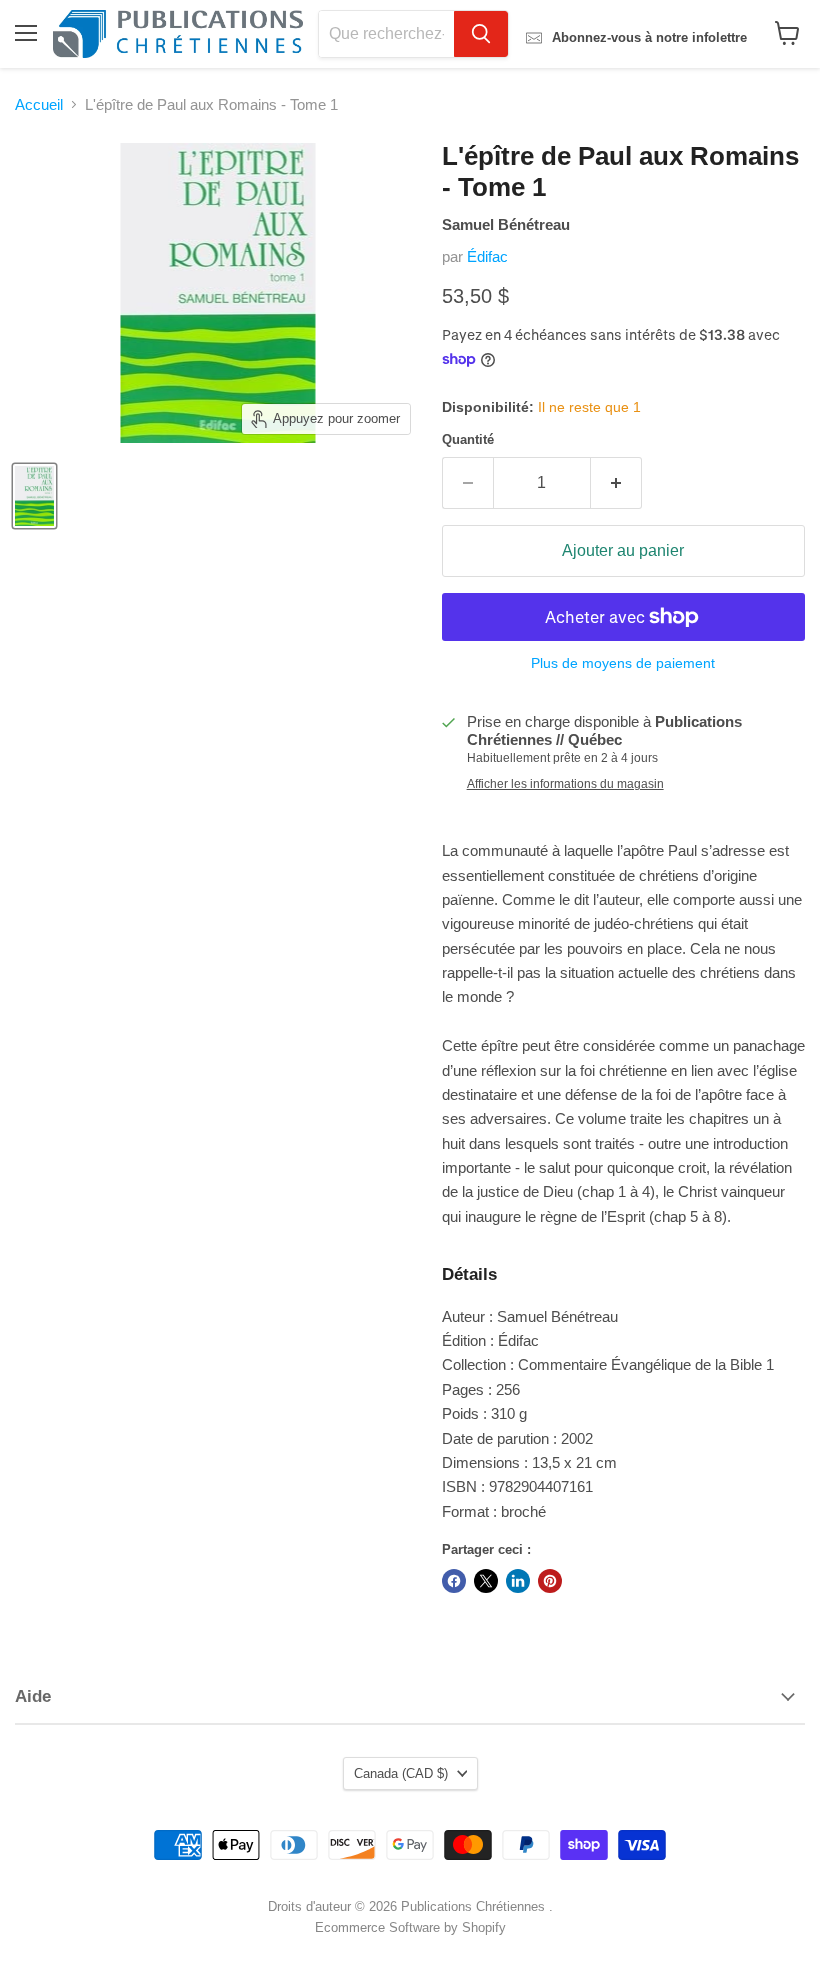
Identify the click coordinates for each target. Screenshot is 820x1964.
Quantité (468, 439)
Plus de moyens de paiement (623, 663)
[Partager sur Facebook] (454, 1581)
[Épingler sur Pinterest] (550, 1581)
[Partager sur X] (486, 1581)
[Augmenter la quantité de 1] (616, 483)
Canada (401, 1773)
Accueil (39, 104)
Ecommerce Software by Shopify (410, 1927)
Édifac (487, 256)
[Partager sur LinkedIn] (518, 1581)
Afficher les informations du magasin (565, 784)
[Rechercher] (481, 34)
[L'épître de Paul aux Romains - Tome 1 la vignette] (34, 496)
